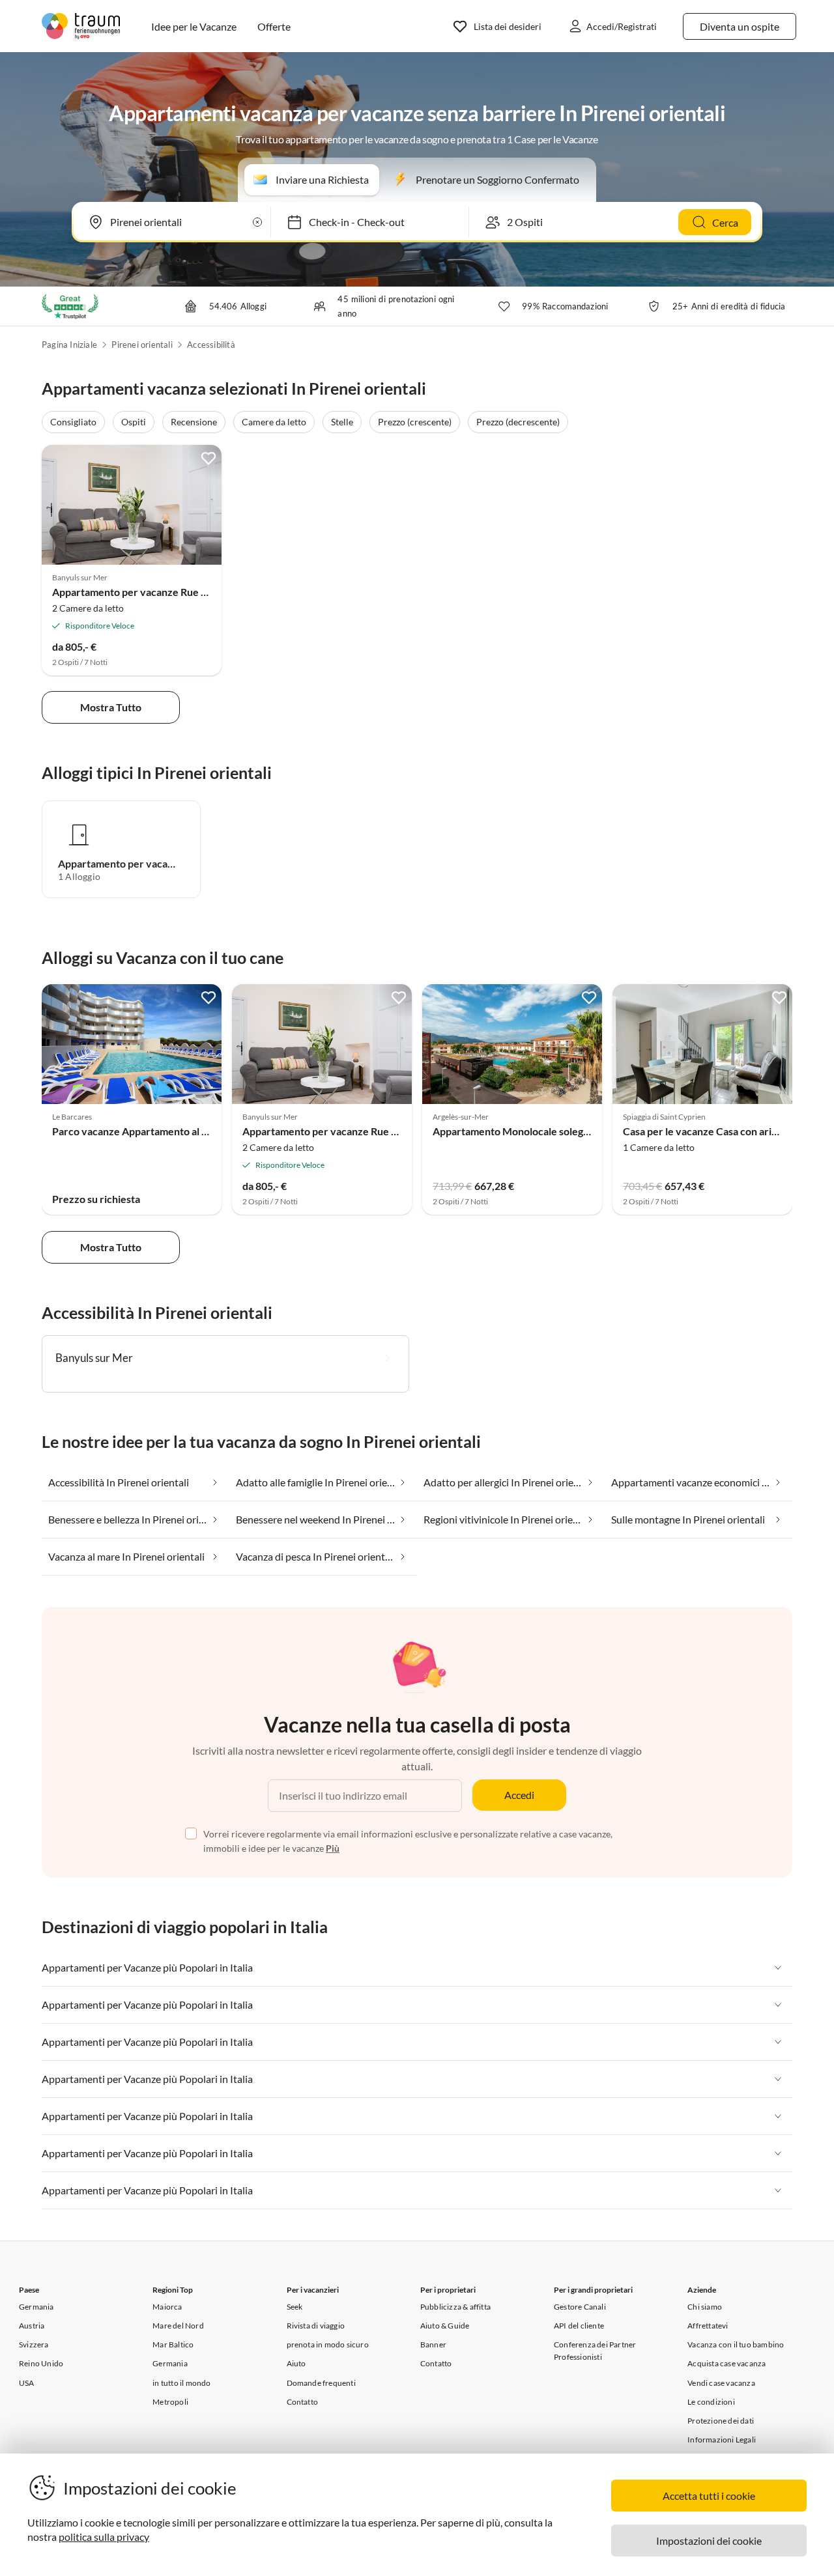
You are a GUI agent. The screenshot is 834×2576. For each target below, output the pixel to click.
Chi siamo (705, 2307)
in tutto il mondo (181, 2383)
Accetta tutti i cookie (709, 2496)
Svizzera (34, 2344)
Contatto (303, 2402)
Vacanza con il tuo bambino (736, 2344)
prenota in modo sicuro (328, 2344)
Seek (295, 2307)
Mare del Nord (178, 2326)
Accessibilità (211, 345)
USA (27, 2383)
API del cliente (579, 2326)
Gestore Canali (580, 2307)
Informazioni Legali (722, 2440)
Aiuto (296, 2363)
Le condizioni (711, 2402)
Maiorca (167, 2307)
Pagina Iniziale (69, 345)
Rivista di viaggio (316, 2326)
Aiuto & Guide (445, 2326)
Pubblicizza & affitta (455, 2307)
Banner (433, 2344)
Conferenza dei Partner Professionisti (595, 2351)
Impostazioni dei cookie (709, 2541)
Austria (32, 2326)
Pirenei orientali (142, 345)
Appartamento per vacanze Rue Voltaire (145, 592)
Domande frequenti (321, 2383)
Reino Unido (41, 2363)
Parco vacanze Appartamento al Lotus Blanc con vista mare (188, 1131)
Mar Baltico (173, 2344)
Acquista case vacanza (726, 2363)
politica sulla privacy (104, 2537)
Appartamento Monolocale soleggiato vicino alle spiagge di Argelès (586, 1131)
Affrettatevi (708, 2326)
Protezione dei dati (721, 2421)
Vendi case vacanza (721, 2383)
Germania (36, 2307)
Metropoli (170, 2402)
